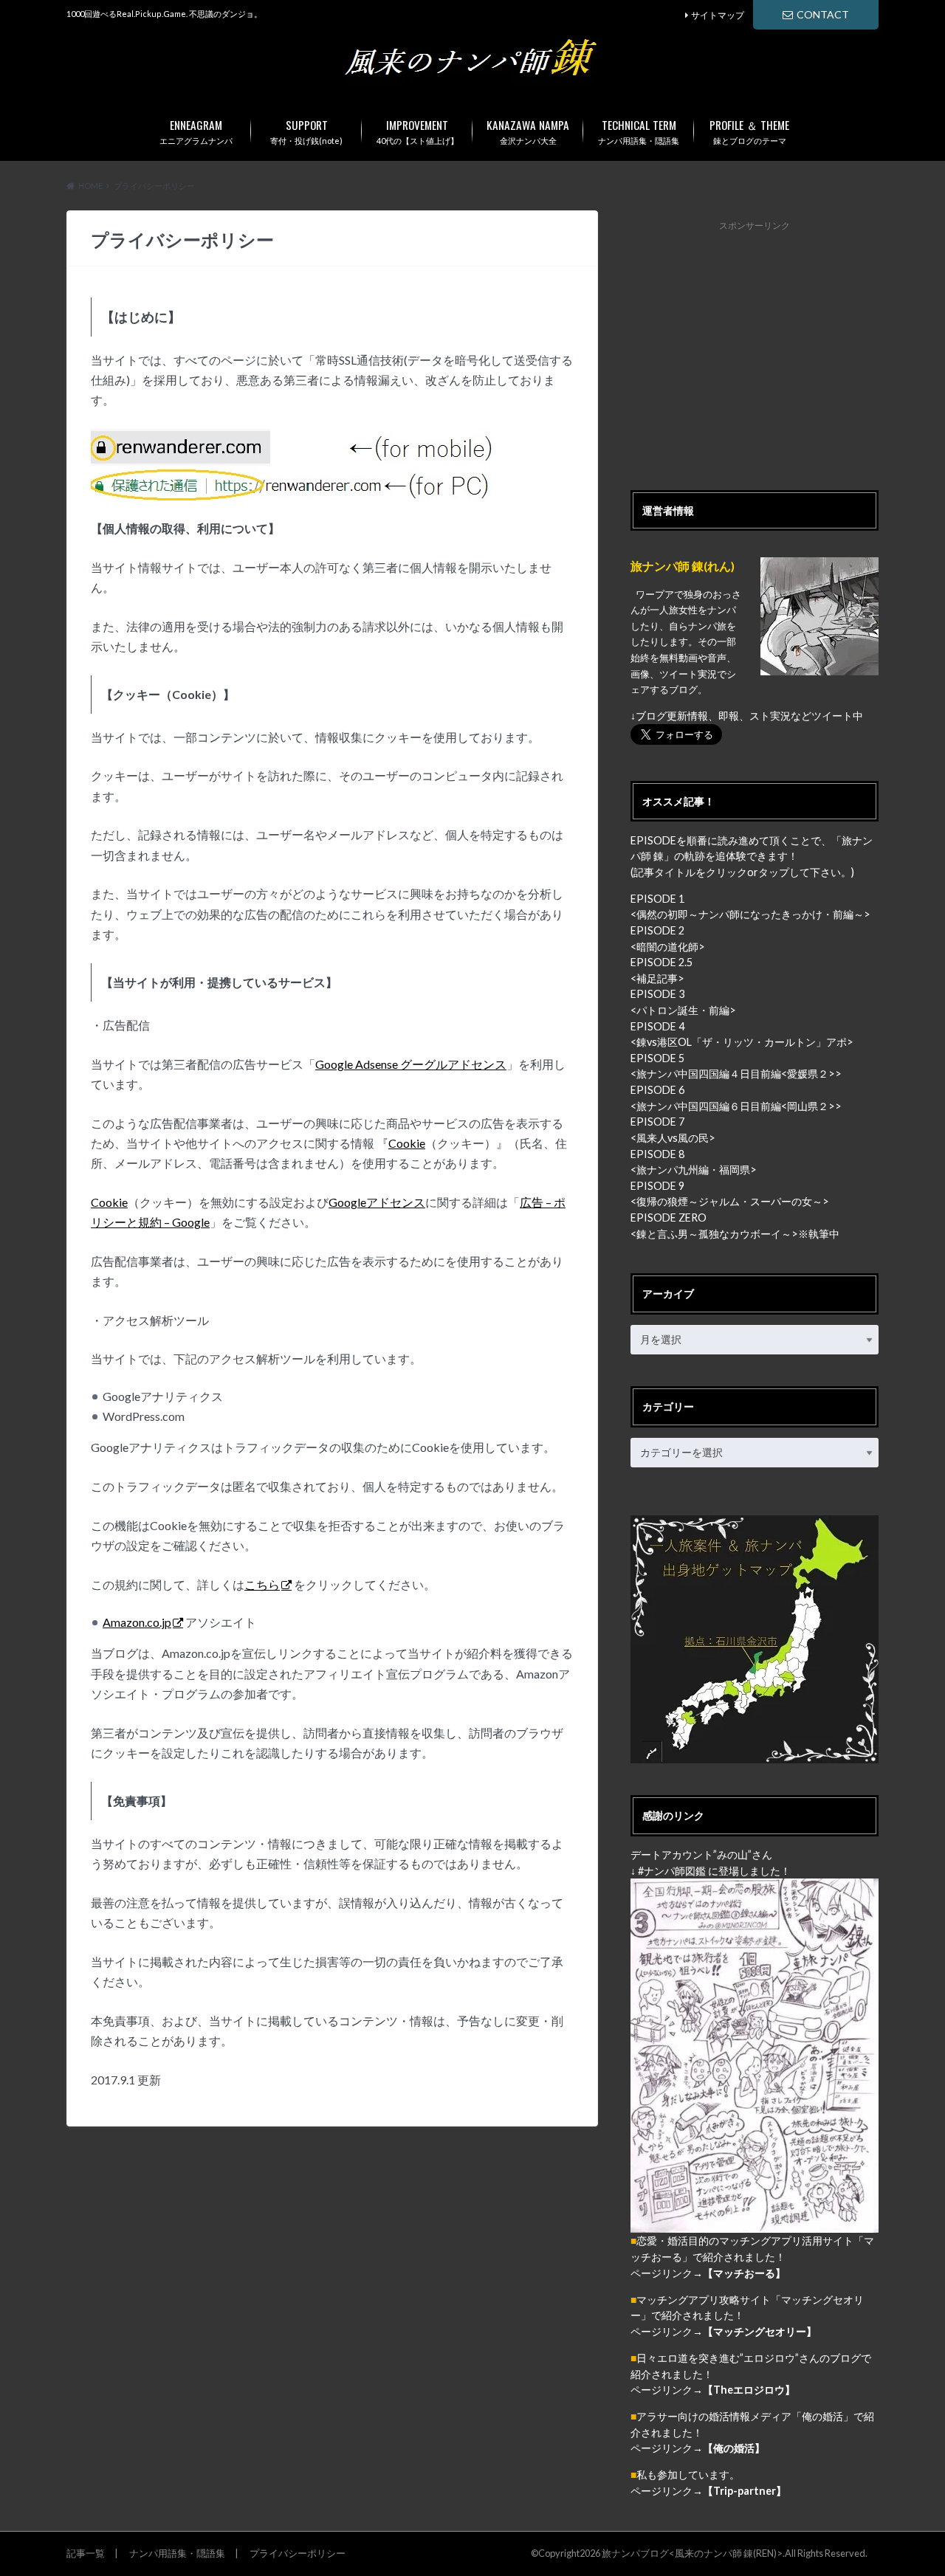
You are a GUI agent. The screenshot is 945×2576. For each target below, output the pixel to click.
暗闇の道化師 (667, 947)
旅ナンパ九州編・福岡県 (693, 1170)
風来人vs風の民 (673, 1138)
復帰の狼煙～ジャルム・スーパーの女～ (729, 1201)
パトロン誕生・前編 (683, 1010)
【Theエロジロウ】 (749, 2390)
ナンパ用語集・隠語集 (639, 131)
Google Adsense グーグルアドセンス (411, 1064)
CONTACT (823, 14)
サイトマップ (718, 15)
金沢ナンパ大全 (528, 131)
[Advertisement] (755, 348)
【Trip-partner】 (745, 2491)
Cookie (407, 1143)
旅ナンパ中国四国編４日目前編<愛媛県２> (736, 1074)
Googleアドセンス (377, 1202)
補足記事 (657, 978)
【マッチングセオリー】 (760, 2331)
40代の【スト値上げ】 (417, 131)
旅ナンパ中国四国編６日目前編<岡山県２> (736, 1106)
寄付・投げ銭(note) (306, 131)
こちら (262, 1584)
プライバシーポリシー (298, 2553)
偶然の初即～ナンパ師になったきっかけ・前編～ (750, 914)
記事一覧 (86, 2553)
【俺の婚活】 (734, 2448)
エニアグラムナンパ (196, 131)
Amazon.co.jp (137, 1622)
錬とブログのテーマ (749, 131)
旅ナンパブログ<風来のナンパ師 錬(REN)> (692, 2553)
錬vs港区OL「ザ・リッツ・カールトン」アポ (742, 1042)
